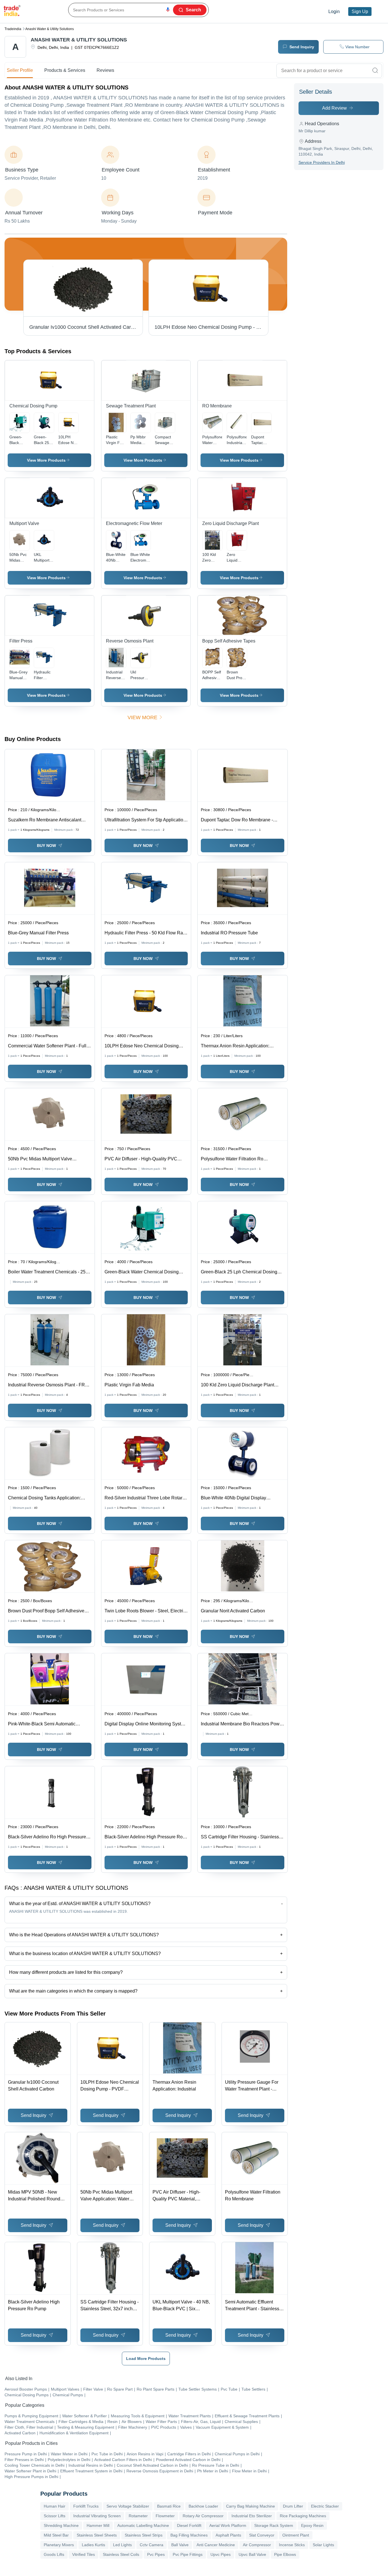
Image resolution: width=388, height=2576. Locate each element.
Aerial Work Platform (228, 2525)
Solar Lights (323, 2545)
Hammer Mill (98, 2525)
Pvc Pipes (156, 2554)
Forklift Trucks (86, 2506)
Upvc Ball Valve (252, 2554)
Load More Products (146, 2359)
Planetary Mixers (59, 2545)
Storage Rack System (274, 2525)
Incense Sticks (292, 2545)
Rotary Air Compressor (203, 2516)
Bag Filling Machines (189, 2535)
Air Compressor (257, 2545)
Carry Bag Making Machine (251, 2506)
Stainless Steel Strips (144, 2535)
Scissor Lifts (55, 2516)
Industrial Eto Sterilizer (252, 2516)
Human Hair (55, 2506)
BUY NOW (46, 846)
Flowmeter (165, 2516)
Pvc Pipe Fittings (188, 2554)
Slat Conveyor (262, 2535)
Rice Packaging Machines (303, 2516)
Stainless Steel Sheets (97, 2535)
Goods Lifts (54, 2554)
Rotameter (138, 2516)
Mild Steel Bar (56, 2535)
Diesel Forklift (189, 2525)
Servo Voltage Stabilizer (128, 2506)
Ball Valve (180, 2545)
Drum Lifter (293, 2506)
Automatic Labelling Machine (143, 2525)
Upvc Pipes (221, 2554)
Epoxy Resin (312, 2525)
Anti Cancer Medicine (216, 2545)
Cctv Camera (152, 2545)
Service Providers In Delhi (322, 162)
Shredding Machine (61, 2525)
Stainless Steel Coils (121, 2554)
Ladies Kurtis (93, 2545)
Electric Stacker (325, 2506)
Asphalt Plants (228, 2535)
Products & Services (65, 70)
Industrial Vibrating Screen (97, 2516)
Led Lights (122, 2545)
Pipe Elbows (285, 2554)
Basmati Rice (169, 2506)
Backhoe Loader (203, 2506)
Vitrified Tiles (84, 2554)
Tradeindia (13, 29)
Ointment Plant (296, 2535)
